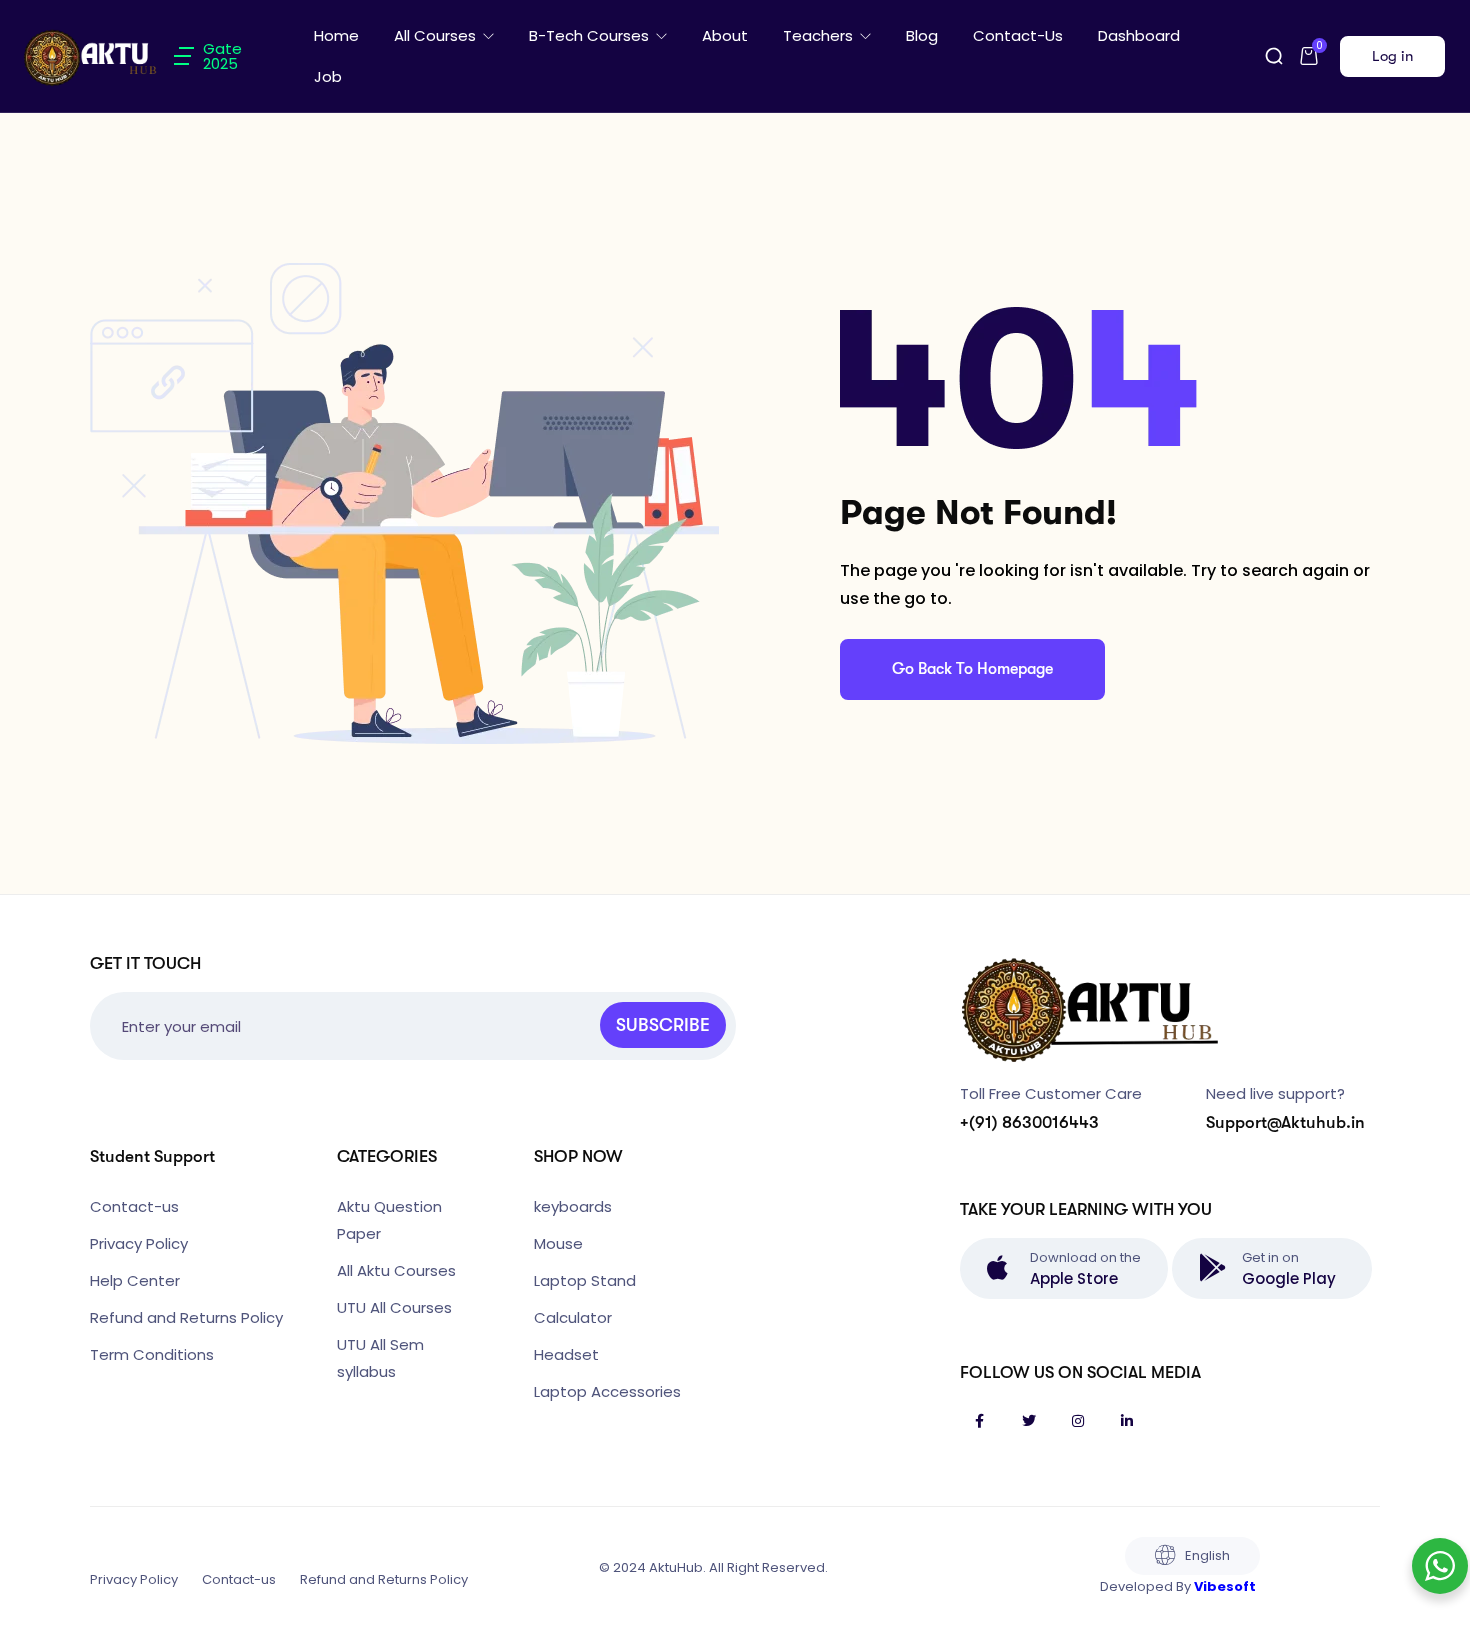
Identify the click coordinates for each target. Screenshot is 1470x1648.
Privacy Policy (139, 1243)
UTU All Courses (394, 1307)
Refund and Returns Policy (186, 1317)
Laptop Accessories (607, 1391)
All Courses (437, 35)
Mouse (558, 1243)
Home (336, 35)
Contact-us (1018, 35)
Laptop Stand (585, 1280)
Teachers (820, 35)
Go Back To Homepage (972, 669)
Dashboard (1139, 35)
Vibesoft (1225, 1586)
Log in (1392, 56)
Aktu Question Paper (389, 1220)
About (725, 35)
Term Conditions (152, 1354)
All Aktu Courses (396, 1270)
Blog (922, 35)
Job (328, 76)
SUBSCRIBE (663, 1025)
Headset (566, 1354)
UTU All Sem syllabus (380, 1358)
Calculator (573, 1317)
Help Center (135, 1280)
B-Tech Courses (591, 35)
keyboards (573, 1206)
